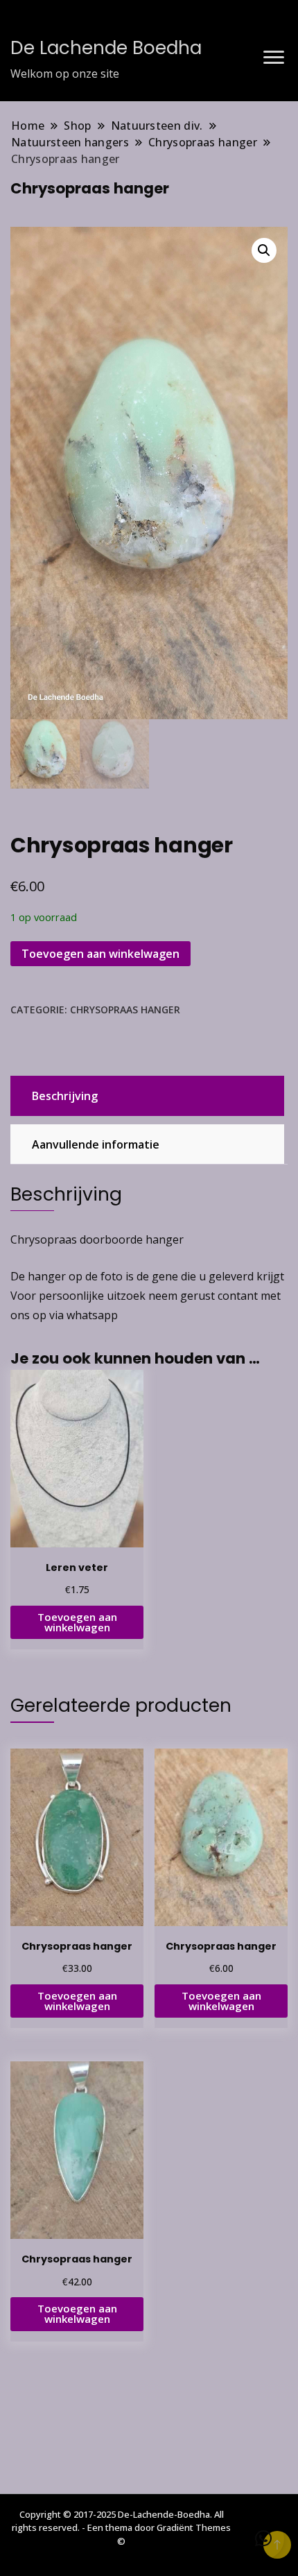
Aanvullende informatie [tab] (96, 1144)
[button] (264, 250)
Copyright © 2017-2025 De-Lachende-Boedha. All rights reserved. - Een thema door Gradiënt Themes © (121, 2528)
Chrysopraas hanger (125, 1010)
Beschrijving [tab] (65, 1096)
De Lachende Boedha (106, 48)
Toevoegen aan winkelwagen (100, 954)
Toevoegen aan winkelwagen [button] (77, 1622)
